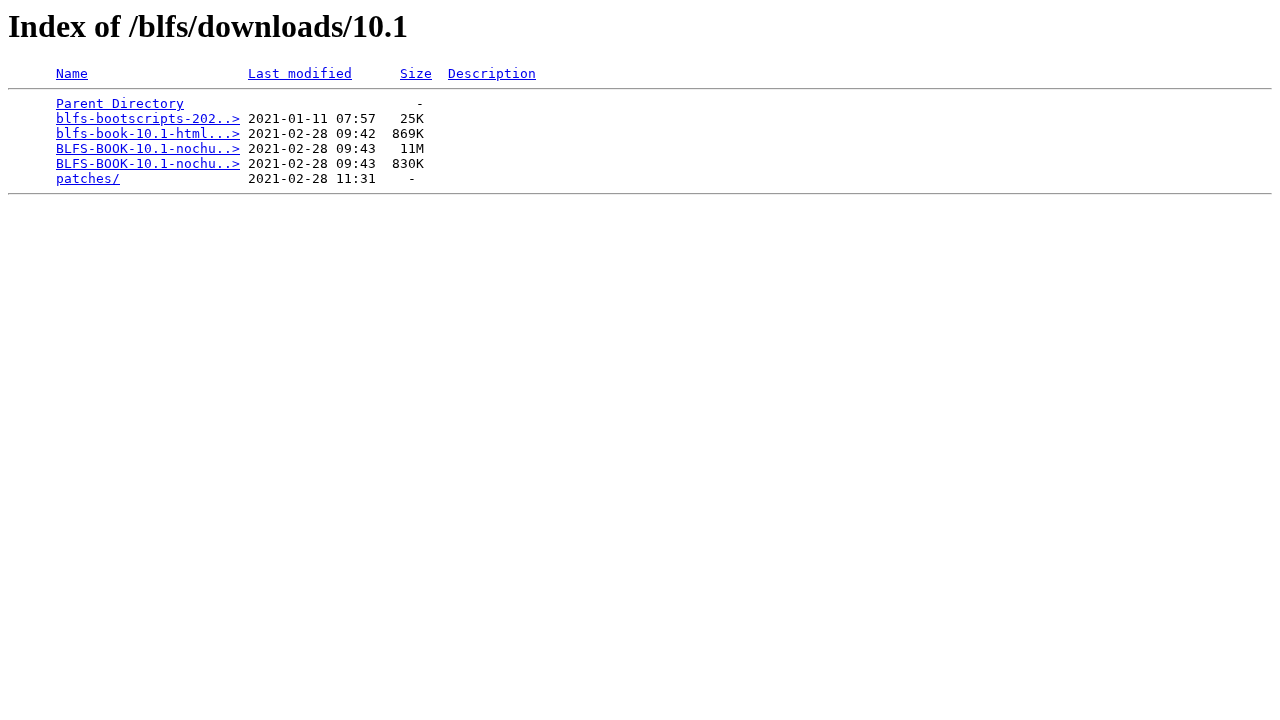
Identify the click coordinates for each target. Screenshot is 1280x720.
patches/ (88, 178)
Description (492, 73)
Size (416, 73)
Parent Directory (120, 103)
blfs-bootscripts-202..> (148, 118)
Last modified (300, 73)
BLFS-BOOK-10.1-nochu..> (148, 148)
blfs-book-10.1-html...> (148, 133)
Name (72, 73)
